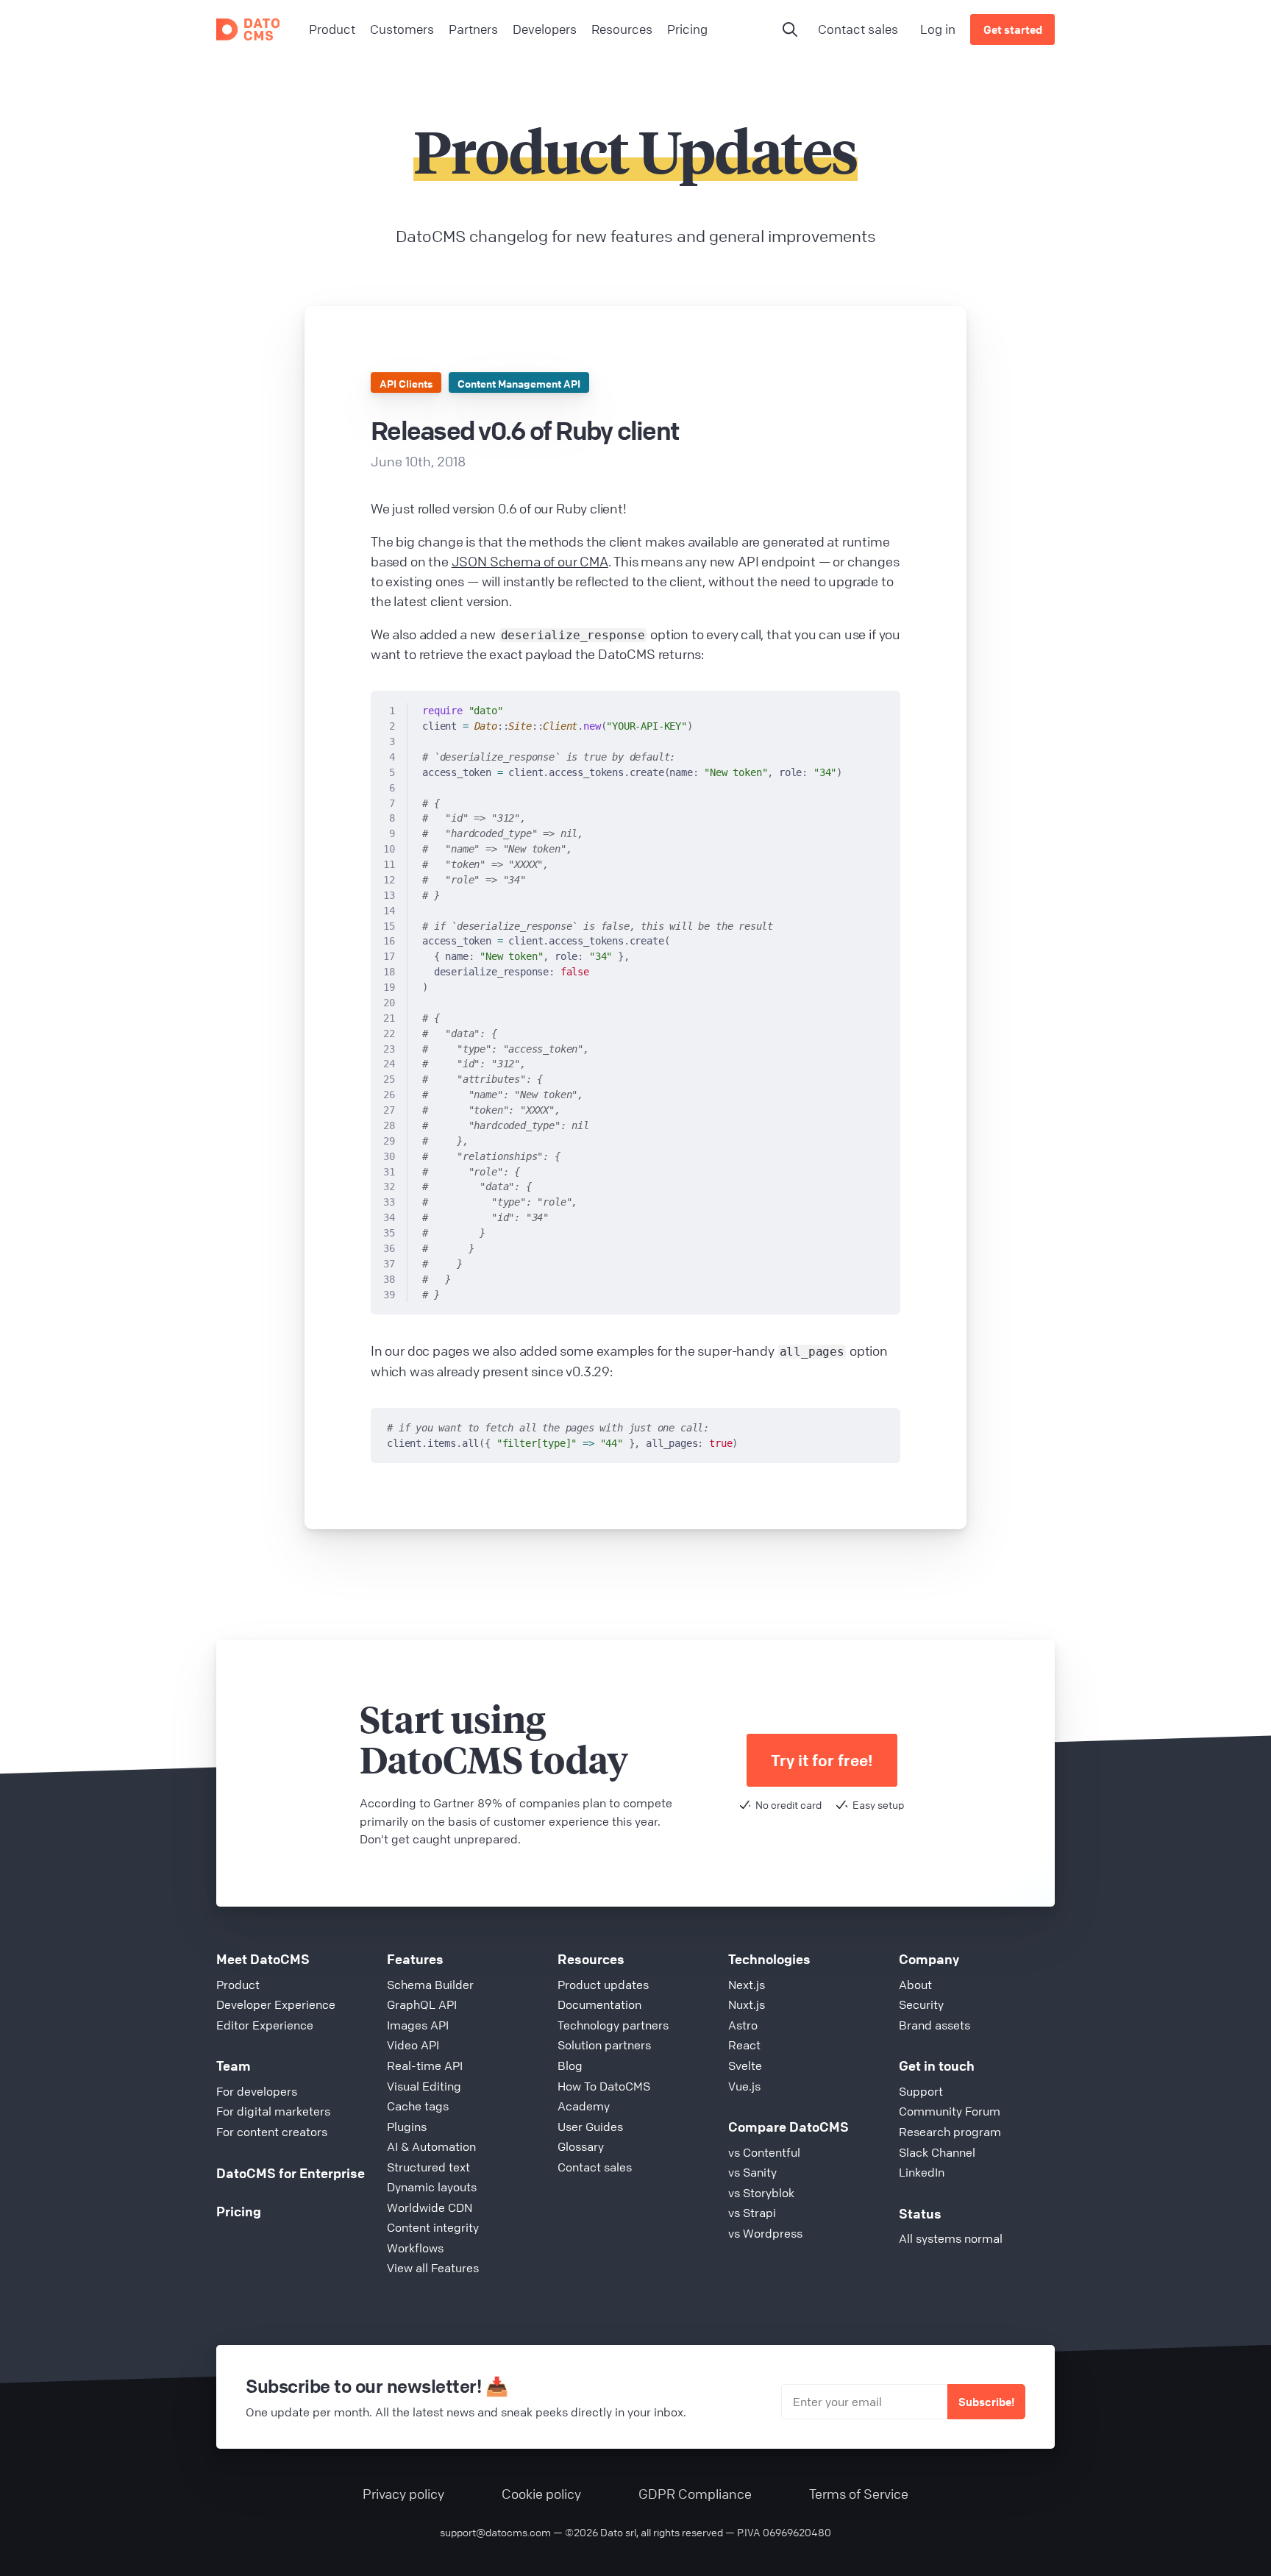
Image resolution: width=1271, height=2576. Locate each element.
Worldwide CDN (430, 2207)
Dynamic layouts (432, 2187)
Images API (418, 2025)
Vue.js (744, 2086)
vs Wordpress (765, 2233)
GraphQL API (422, 2004)
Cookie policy (541, 2494)
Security (921, 2004)
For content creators (272, 2132)
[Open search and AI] (790, 29)
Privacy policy (403, 2494)
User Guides (590, 2127)
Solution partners (604, 2045)
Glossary (581, 2146)
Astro (743, 2025)
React (744, 2045)
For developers (257, 2091)
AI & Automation (431, 2146)
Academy (584, 2106)
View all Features (433, 2268)
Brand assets (934, 2025)
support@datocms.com (495, 2532)
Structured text (428, 2167)
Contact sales (858, 29)
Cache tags (418, 2106)
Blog (570, 2066)
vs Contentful (764, 2152)
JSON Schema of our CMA (530, 561)
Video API (413, 2045)
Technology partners (613, 2025)
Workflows (415, 2248)
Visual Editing (424, 2086)
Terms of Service (859, 2494)
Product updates (603, 1985)
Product (238, 1985)
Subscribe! (986, 2402)
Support (921, 2091)
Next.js (747, 1985)
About (915, 1985)
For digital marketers (273, 2111)
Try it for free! (822, 1761)
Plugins (407, 2127)
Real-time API (425, 2066)
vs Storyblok (761, 2193)
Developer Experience (276, 2004)
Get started (1013, 29)
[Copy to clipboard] (882, 708)
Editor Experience (265, 2025)
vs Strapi (752, 2213)
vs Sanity (752, 2172)
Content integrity (433, 2227)
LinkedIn (922, 2172)
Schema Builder (430, 1985)
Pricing (239, 2211)
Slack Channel (937, 2152)
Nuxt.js (747, 2004)
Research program (950, 2132)
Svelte (745, 2066)
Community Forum (950, 2111)
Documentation (599, 2004)
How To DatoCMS (604, 2086)
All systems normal (951, 2238)
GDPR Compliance (695, 2494)
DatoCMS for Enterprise (291, 2173)
